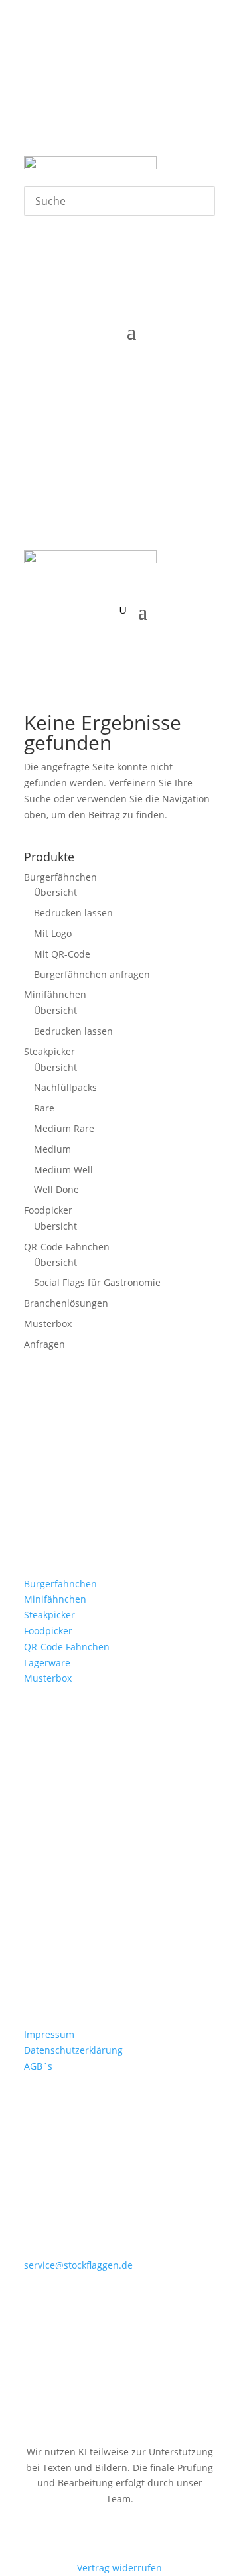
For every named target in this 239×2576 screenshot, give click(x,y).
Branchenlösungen (66, 1303)
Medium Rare (64, 1128)
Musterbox (48, 1324)
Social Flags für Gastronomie (97, 1282)
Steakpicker (49, 1051)
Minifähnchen (55, 994)
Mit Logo (53, 933)
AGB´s (38, 2066)
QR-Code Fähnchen (67, 1247)
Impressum (49, 2034)
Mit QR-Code (62, 954)
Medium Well (63, 1170)
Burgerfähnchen (60, 877)
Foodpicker (48, 1210)
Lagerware (47, 1663)
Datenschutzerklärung (73, 2050)
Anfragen (44, 1344)
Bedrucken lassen (73, 913)
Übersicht (55, 892)
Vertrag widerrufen (119, 2568)
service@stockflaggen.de (78, 2265)
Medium (52, 1149)
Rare (44, 1108)
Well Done (56, 1189)
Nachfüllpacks (65, 1087)
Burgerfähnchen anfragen (92, 974)
